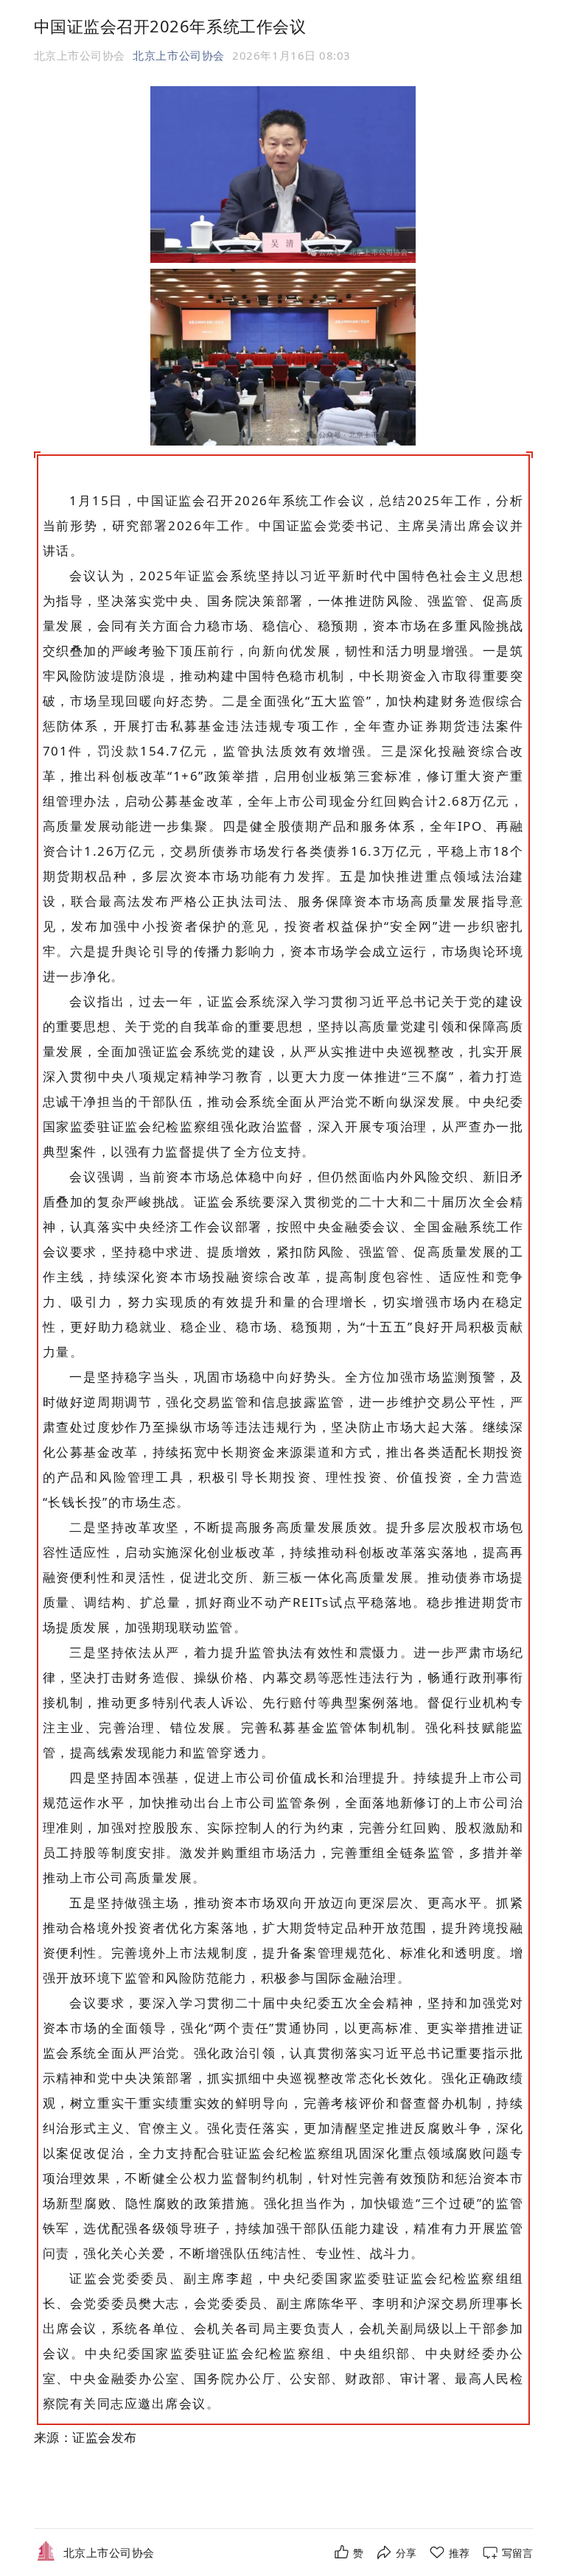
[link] (109, 2553)
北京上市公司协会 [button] (178, 55)
